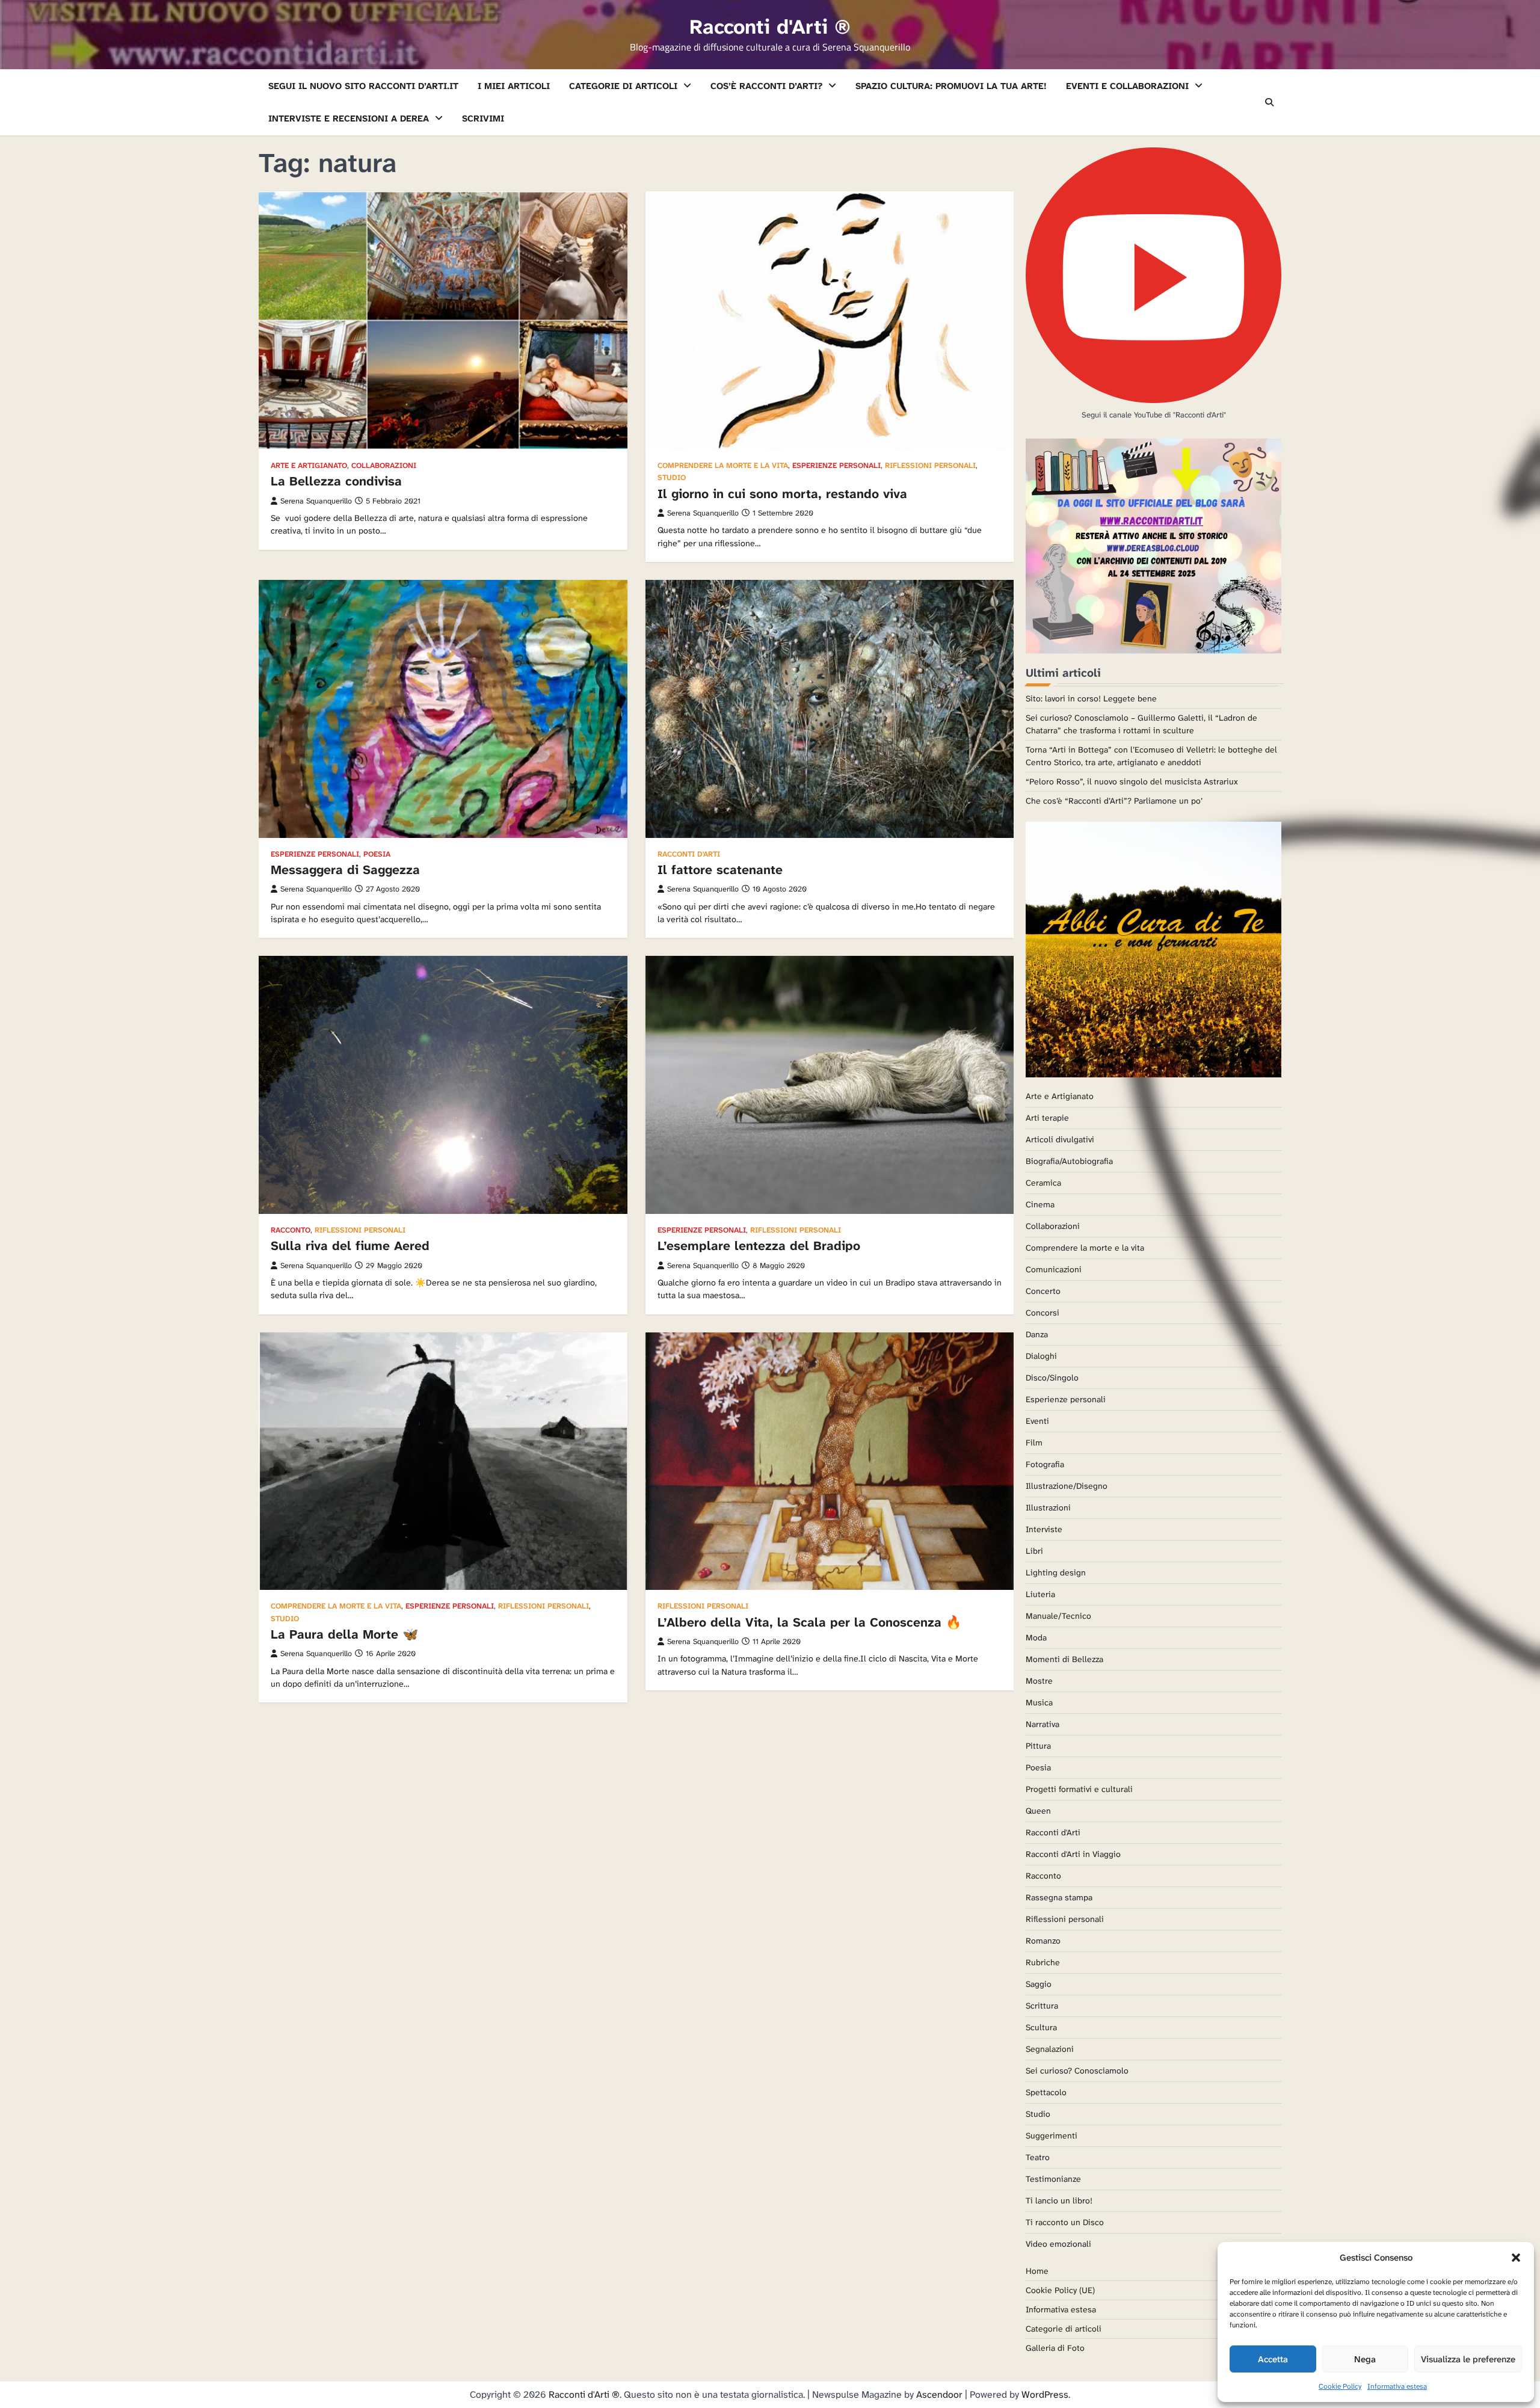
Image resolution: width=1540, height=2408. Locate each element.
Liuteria (1040, 1594)
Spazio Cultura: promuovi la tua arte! (951, 86)
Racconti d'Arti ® (770, 27)
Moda (1036, 1637)
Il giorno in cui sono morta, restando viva (782, 494)
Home (1037, 2271)
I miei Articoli (514, 86)
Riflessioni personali (930, 466)
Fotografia (1045, 1464)
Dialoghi (1041, 1356)
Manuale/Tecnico (1058, 1616)
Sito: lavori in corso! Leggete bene (1091, 698)
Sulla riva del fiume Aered (350, 1246)
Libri (1034, 1551)
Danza (1037, 1334)
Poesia (377, 855)
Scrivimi (483, 119)
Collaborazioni (384, 466)
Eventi (1037, 1421)
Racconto (291, 1230)
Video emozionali (1058, 2244)
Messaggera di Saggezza (345, 870)
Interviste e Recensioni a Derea (349, 119)
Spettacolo (1046, 2092)
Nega (1365, 2359)
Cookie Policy (1340, 2386)
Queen (1038, 1811)
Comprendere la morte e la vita (723, 466)
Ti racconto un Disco (1065, 2222)
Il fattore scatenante (720, 870)
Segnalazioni (1050, 2049)
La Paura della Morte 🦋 (344, 1634)
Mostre (1039, 1681)
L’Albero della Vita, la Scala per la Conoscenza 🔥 (809, 1622)
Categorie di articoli (623, 86)
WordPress (1045, 2394)
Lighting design (1056, 1572)
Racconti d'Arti (689, 855)
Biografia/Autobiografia (1069, 1161)
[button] (1516, 2258)
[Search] (1269, 102)
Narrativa (1043, 1724)
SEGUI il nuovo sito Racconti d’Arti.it (363, 86)
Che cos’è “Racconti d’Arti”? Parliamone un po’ (1114, 801)
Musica (1039, 1702)
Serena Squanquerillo (316, 501)
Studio (672, 478)
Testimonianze (1053, 2179)
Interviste (1044, 1529)
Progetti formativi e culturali (1079, 1789)
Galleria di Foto (1055, 2348)
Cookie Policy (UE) (1060, 2290)
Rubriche (1043, 1962)
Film (1034, 1443)
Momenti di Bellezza (1064, 1659)
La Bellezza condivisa (336, 481)
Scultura (1041, 2027)
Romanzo (1043, 1941)
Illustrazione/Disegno (1067, 1486)
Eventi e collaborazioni (1127, 86)
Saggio (1039, 1984)
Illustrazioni (1048, 1507)
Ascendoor (939, 2394)
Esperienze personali (836, 466)
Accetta (1273, 2359)
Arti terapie (1047, 1118)
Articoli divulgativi (1060, 1139)
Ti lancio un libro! (1059, 2200)
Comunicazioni (1054, 1269)
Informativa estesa (1397, 2386)
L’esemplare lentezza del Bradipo (759, 1246)
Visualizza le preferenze (1468, 2359)
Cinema (1040, 1204)
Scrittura (1042, 2006)
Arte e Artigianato (309, 466)
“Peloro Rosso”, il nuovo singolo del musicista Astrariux (1132, 781)
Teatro (1038, 2157)
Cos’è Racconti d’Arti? (766, 86)
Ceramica (1043, 1183)
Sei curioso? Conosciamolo (1077, 2071)
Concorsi (1043, 1313)
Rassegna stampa (1059, 1897)
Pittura (1038, 1746)
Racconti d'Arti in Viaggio (1073, 1854)
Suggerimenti (1052, 2135)
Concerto (1043, 1291)
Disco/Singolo (1052, 1378)
